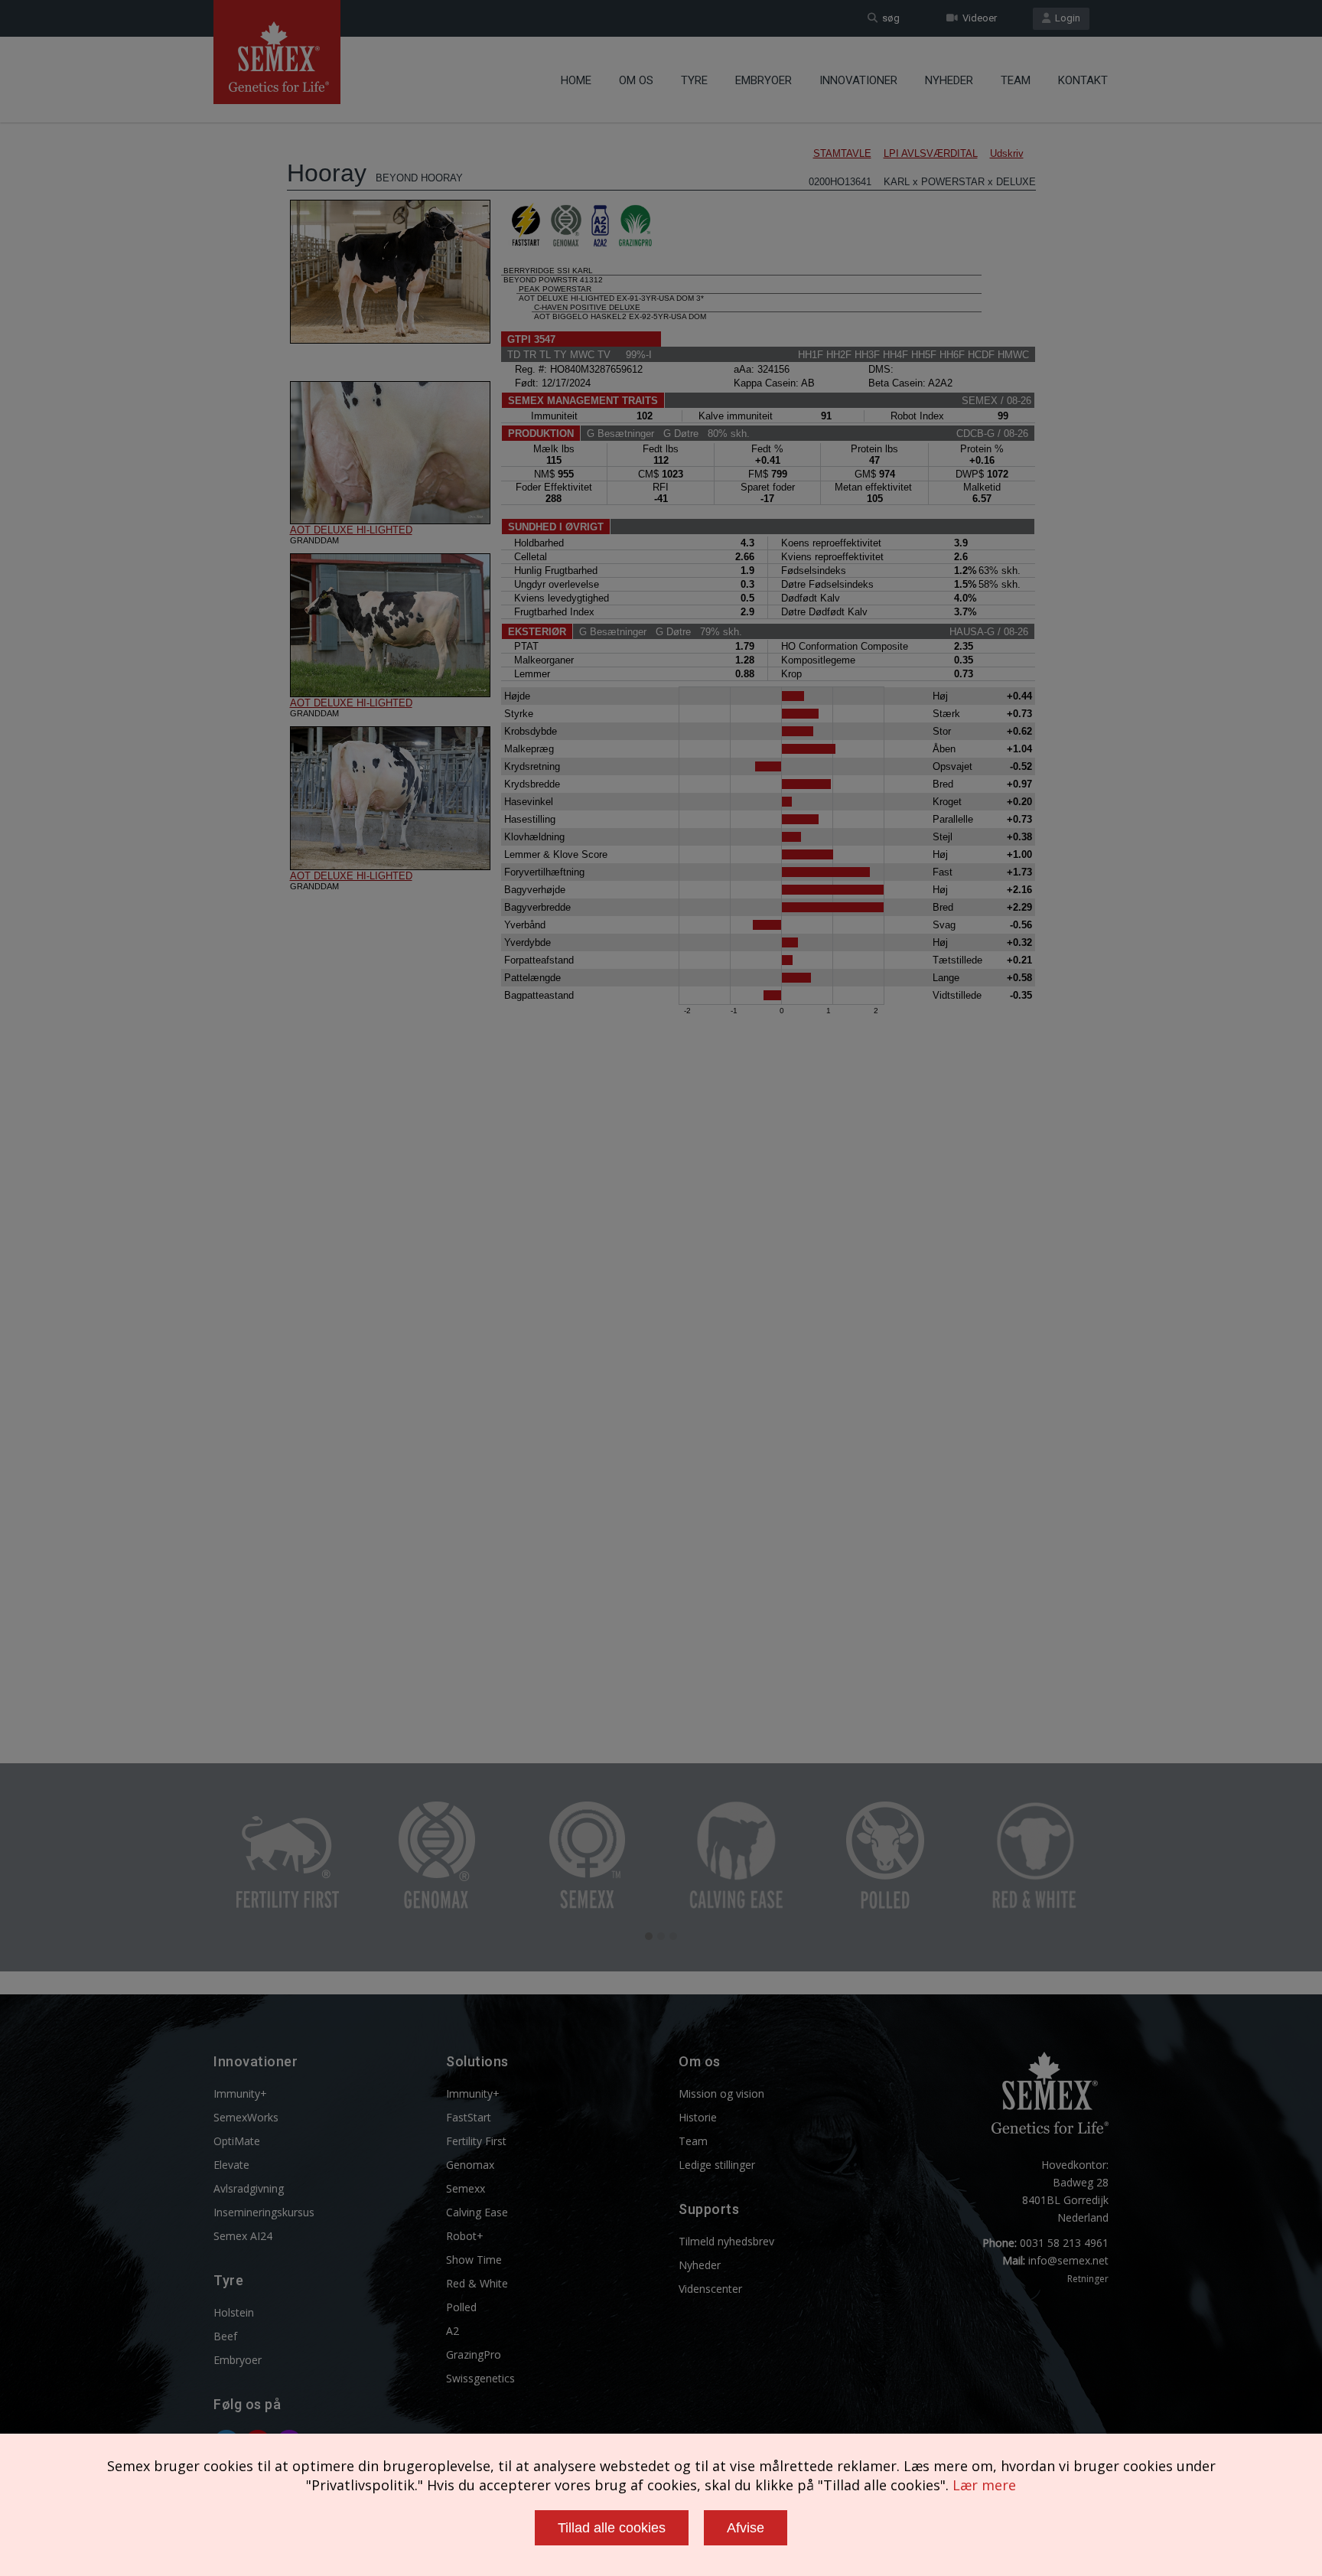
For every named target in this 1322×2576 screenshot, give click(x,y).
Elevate (231, 2165)
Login (1065, 18)
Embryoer (764, 80)
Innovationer (858, 80)
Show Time (474, 2260)
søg (889, 18)
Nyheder (949, 80)
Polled (461, 2307)
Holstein (234, 2312)
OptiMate (237, 2141)
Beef (225, 2336)
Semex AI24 (243, 2236)
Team (1016, 80)
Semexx (466, 2188)
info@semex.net (1068, 2260)
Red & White (477, 2283)
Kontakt (1083, 80)
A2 (453, 2331)
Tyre (694, 80)
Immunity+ (240, 2093)
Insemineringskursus (264, 2212)
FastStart (469, 2117)
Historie (698, 2117)
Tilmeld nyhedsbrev (726, 2241)
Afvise (746, 2528)
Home (576, 80)
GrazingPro (474, 2354)
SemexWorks (246, 2117)
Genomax (470, 2165)
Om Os (636, 80)
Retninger (1088, 2279)
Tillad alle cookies (612, 2528)
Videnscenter (710, 2289)
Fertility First (476, 2141)
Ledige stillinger (717, 2165)
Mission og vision (721, 2093)
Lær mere (984, 2485)
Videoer (977, 18)
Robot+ (465, 2236)
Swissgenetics (480, 2378)
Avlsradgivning (249, 2188)
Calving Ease (477, 2212)
